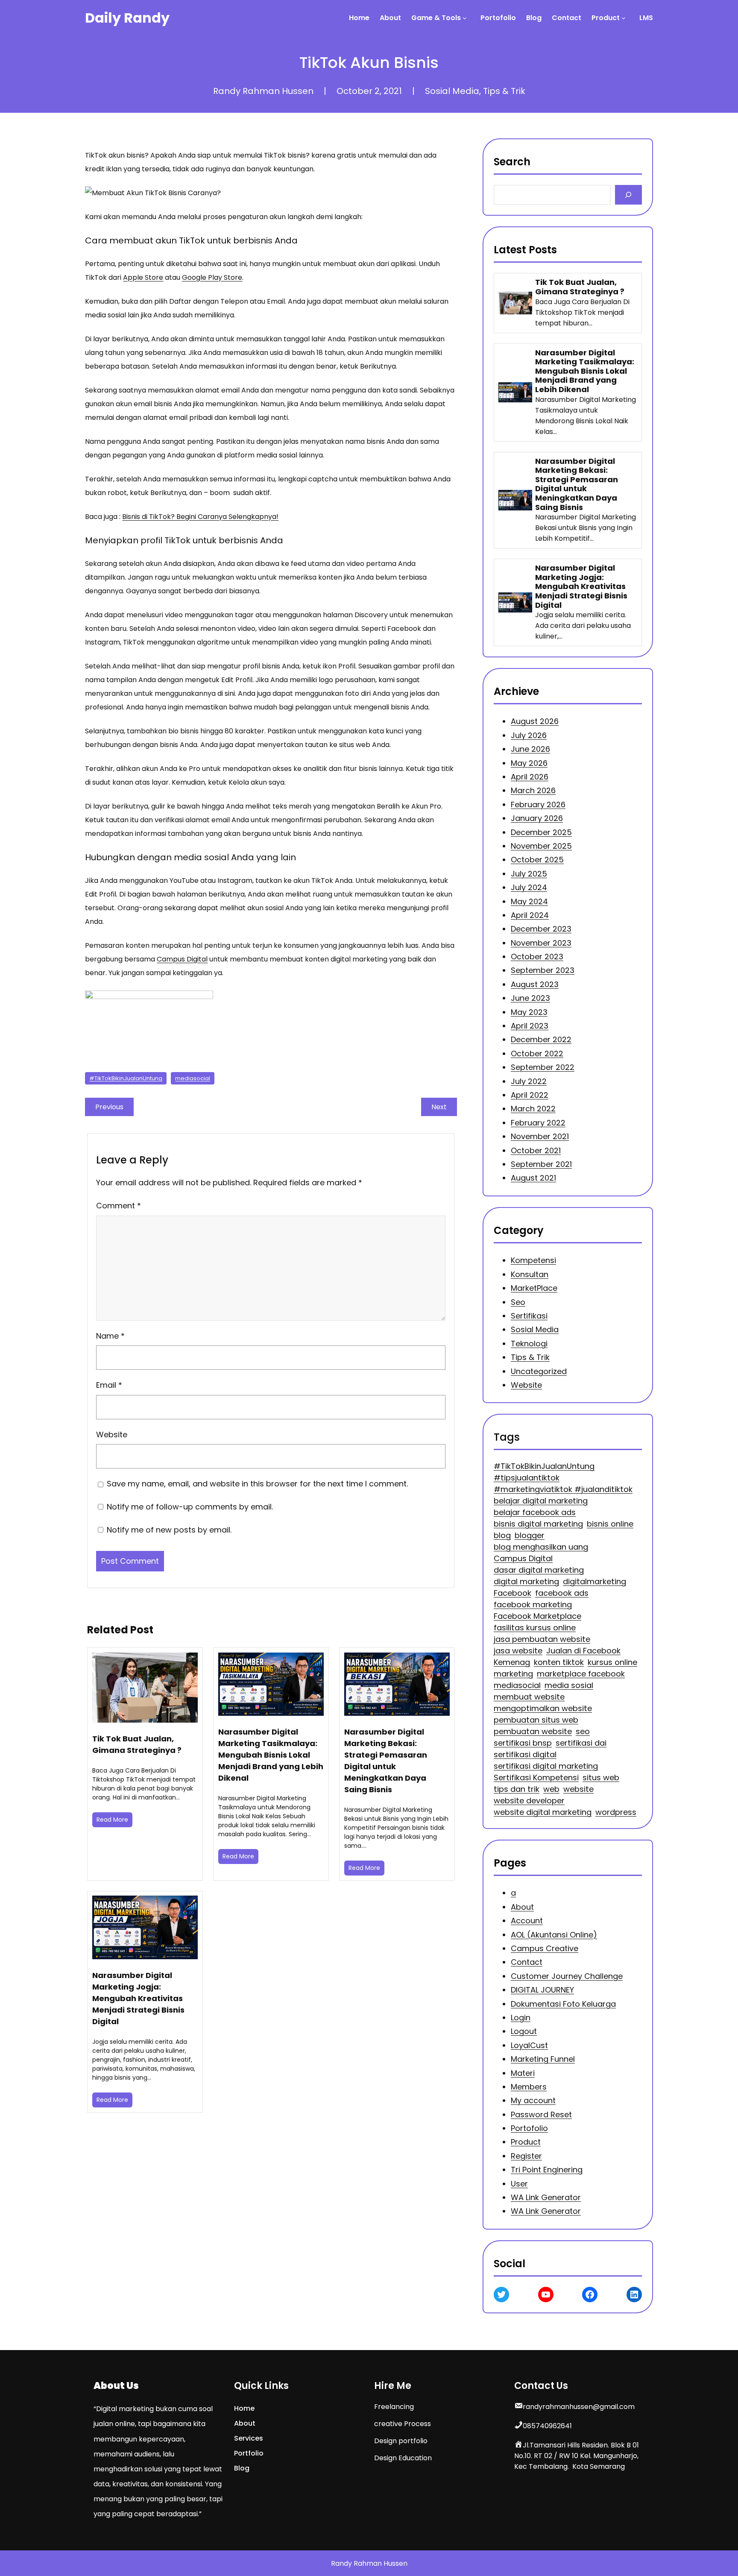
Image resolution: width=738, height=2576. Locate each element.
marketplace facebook (581, 1674)
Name (110, 1336)
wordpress (616, 1812)
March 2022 (533, 1109)
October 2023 (537, 957)
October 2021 (536, 1150)
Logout (524, 2032)
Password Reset (541, 2114)
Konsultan (530, 1274)
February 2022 (538, 1123)
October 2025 (537, 860)
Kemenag (512, 1662)
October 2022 (537, 1054)
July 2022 (529, 1081)
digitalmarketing (594, 1581)
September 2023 (543, 970)
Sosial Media (452, 91)
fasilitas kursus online (535, 1628)
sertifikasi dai (581, 1743)
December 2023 (541, 929)
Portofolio (529, 2128)
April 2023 (530, 1026)
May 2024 (529, 901)
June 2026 (530, 749)
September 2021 (541, 1164)
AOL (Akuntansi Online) (554, 1935)
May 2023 (529, 1012)
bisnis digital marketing (538, 1524)
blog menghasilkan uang (541, 1547)
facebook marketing (533, 1605)
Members (529, 2087)
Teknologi (529, 1343)
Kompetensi (533, 1260)
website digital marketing (543, 1812)
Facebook (512, 1593)
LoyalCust (529, 2045)
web (551, 1789)
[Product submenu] (625, 18)
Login (521, 2018)
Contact (527, 1962)
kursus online (612, 1662)
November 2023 (541, 943)
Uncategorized (539, 1371)
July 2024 (529, 887)
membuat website (529, 1697)
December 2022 (541, 1039)
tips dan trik (517, 1789)
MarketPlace (534, 1288)
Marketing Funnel (543, 2059)
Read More (112, 1820)
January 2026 (537, 818)
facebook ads (562, 1593)
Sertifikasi (529, 1316)
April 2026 (530, 777)
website (578, 1789)
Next (439, 1107)
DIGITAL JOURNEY (542, 1990)
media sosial (569, 1685)
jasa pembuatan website (542, 1639)
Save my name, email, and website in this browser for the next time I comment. (257, 1484)
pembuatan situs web (536, 1720)
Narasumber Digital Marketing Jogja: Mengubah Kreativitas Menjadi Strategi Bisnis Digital (138, 1998)
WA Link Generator (546, 2197)
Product (526, 2142)
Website (112, 1435)
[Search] (628, 195)
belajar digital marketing (541, 1501)
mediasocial (193, 1078)
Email (109, 1385)
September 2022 (543, 1067)
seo (583, 1731)
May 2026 (529, 763)
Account (527, 1921)
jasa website (518, 1651)
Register (526, 2156)
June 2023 (530, 998)
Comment (119, 1206)
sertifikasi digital (525, 1754)
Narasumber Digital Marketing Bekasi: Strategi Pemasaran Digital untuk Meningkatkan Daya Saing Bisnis (386, 1761)
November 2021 (540, 1136)
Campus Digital (182, 959)
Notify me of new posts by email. (169, 1530)
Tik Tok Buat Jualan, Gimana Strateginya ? (137, 1744)
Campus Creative (545, 1948)
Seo (518, 1302)
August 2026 (535, 721)
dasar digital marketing (539, 1570)
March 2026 (533, 790)
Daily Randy (127, 18)
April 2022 (530, 1095)
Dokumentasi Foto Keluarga (563, 2004)
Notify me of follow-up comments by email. (190, 1507)
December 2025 (541, 832)
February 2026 (538, 804)
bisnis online (610, 1524)
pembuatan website (533, 1731)
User (519, 2184)
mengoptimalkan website (543, 1708)
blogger (530, 1535)
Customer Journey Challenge (567, 1976)
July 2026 (529, 735)
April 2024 (530, 915)
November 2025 (541, 846)
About (522, 1907)
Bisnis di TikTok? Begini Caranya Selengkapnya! (200, 517)
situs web (601, 1777)
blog (502, 1535)
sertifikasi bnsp (523, 1743)
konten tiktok (559, 1662)
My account (533, 2101)
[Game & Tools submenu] (466, 18)
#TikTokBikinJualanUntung (126, 1078)
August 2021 (533, 1178)
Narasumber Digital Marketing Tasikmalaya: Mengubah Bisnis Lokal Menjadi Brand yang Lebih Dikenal (271, 1755)
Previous (109, 1107)
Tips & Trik (504, 91)
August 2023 (535, 984)
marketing (513, 1674)
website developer (529, 1801)
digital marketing (526, 1581)
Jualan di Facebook (583, 1651)
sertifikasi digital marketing (546, 1766)
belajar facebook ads (535, 1512)
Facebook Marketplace (537, 1616)
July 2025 (529, 874)
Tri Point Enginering (547, 2170)
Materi (523, 2073)
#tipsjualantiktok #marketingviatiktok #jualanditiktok (563, 1483)
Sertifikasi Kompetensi (536, 1777)
